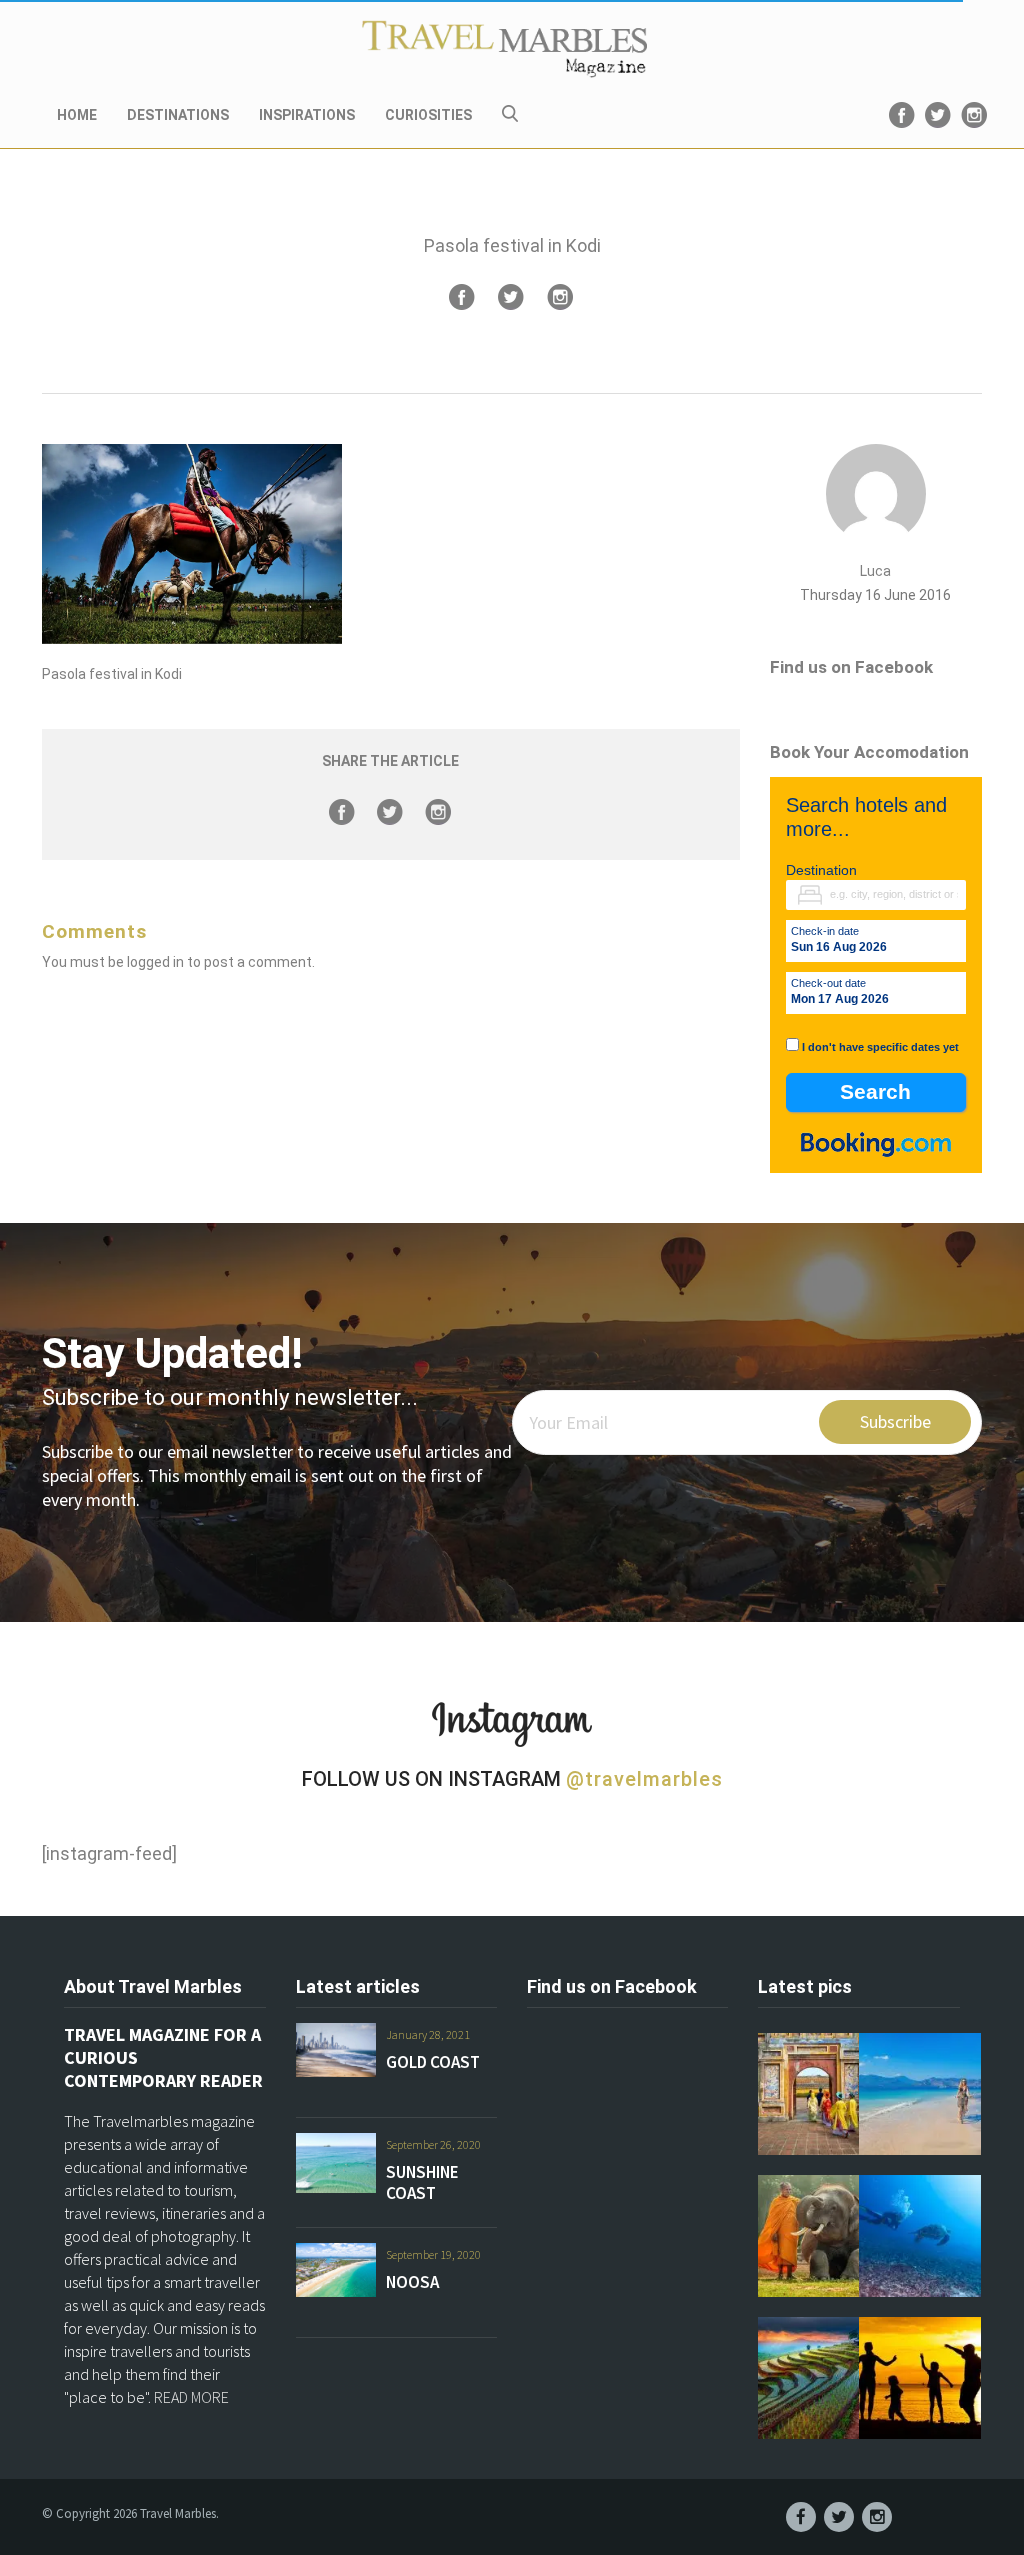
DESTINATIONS (178, 115)
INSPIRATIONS (307, 115)
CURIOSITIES (428, 115)
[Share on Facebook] (462, 297)
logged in (155, 962)
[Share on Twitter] (511, 297)
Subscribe (895, 1421)
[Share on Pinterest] (560, 297)
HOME (77, 115)
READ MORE (191, 2397)
